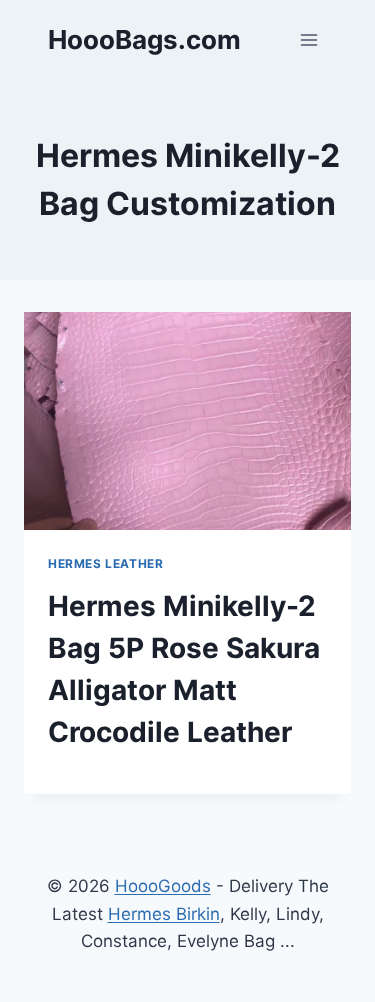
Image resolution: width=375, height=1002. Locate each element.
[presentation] (187, 421)
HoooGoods (163, 886)
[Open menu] (308, 39)
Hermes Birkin (164, 914)
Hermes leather (105, 563)
